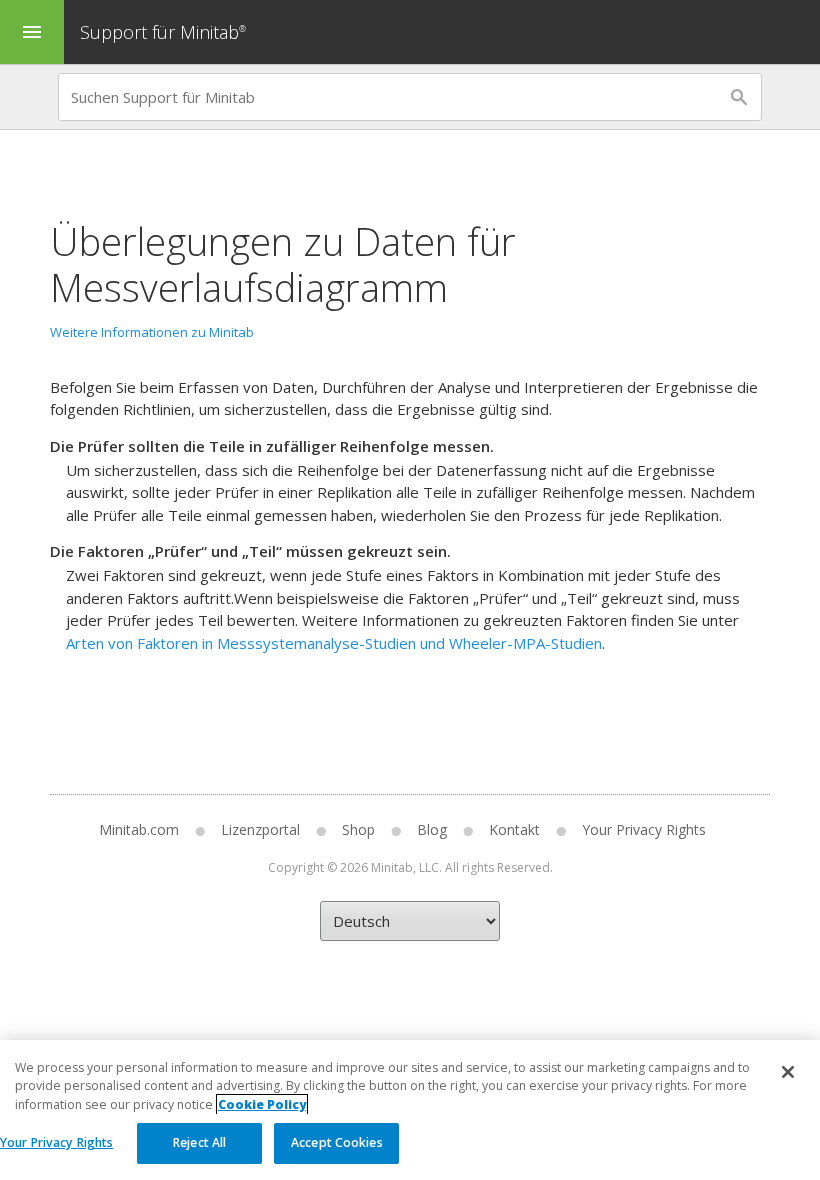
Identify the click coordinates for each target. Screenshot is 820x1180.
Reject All (199, 1142)
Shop (358, 829)
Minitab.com (139, 829)
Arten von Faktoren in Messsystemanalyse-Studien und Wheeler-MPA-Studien (334, 643)
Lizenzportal (260, 829)
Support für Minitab (163, 32)
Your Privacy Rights (56, 1142)
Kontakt (514, 829)
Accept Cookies (337, 1142)
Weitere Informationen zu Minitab (152, 332)
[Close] (788, 1072)
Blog (432, 829)
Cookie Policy (262, 1104)
